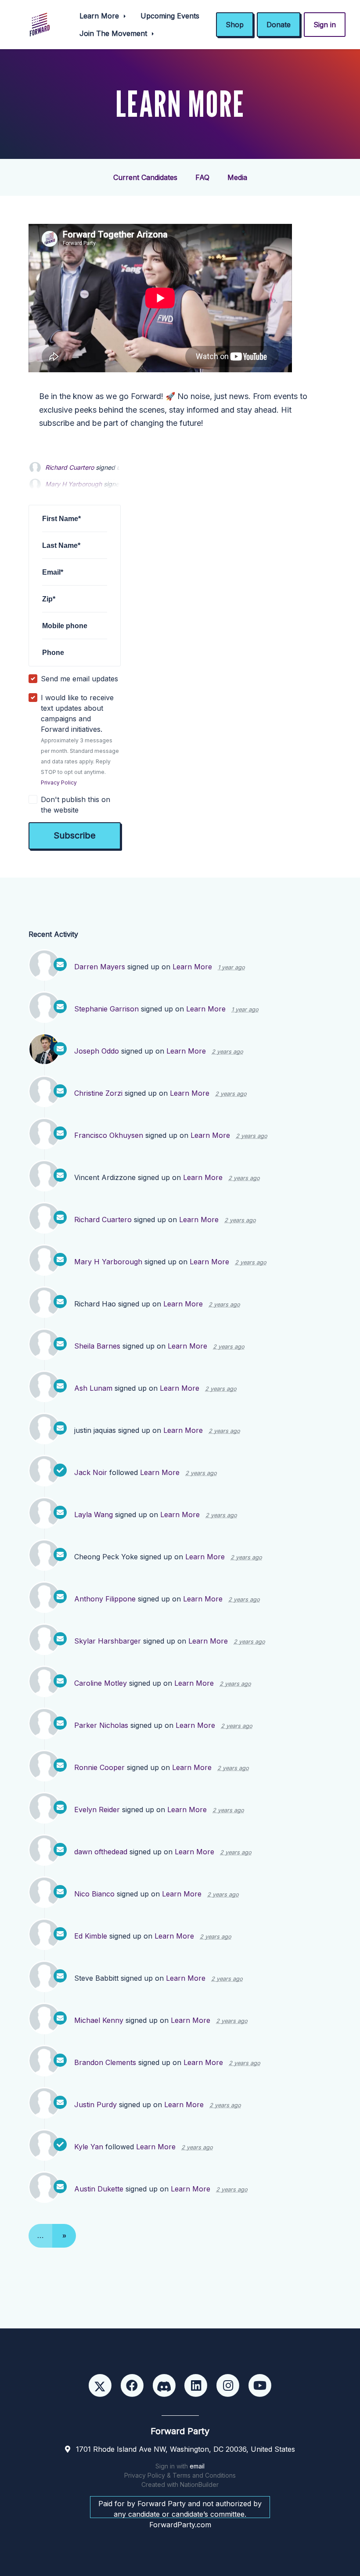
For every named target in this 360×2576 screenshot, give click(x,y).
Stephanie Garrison (106, 1009)
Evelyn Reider (97, 1810)
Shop (235, 25)
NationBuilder (199, 2484)
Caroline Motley (101, 1683)
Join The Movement (114, 33)
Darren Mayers (100, 967)
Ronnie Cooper (99, 1767)
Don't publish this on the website (76, 805)
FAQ (202, 177)
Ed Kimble (91, 1936)
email (197, 2466)
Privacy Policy (59, 783)
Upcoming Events (170, 16)
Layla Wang (94, 1515)
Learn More (100, 16)
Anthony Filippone (105, 1599)
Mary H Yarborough (108, 1262)
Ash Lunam (93, 1388)
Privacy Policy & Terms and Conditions (180, 2475)
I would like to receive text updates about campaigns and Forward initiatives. (80, 739)
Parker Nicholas (101, 1725)
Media (237, 177)
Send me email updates (79, 679)
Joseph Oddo (97, 1051)
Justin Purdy (95, 2105)
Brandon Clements (105, 2062)
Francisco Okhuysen (109, 1135)
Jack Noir (91, 1472)
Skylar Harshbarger (108, 1641)
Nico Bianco (94, 1894)
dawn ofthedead (101, 1852)
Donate (279, 25)
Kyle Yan (89, 2147)
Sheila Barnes (97, 1346)
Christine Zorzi (98, 1093)
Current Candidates (145, 177)
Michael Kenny (99, 2020)
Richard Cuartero (70, 467)
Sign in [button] (325, 25)
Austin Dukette (99, 2189)
